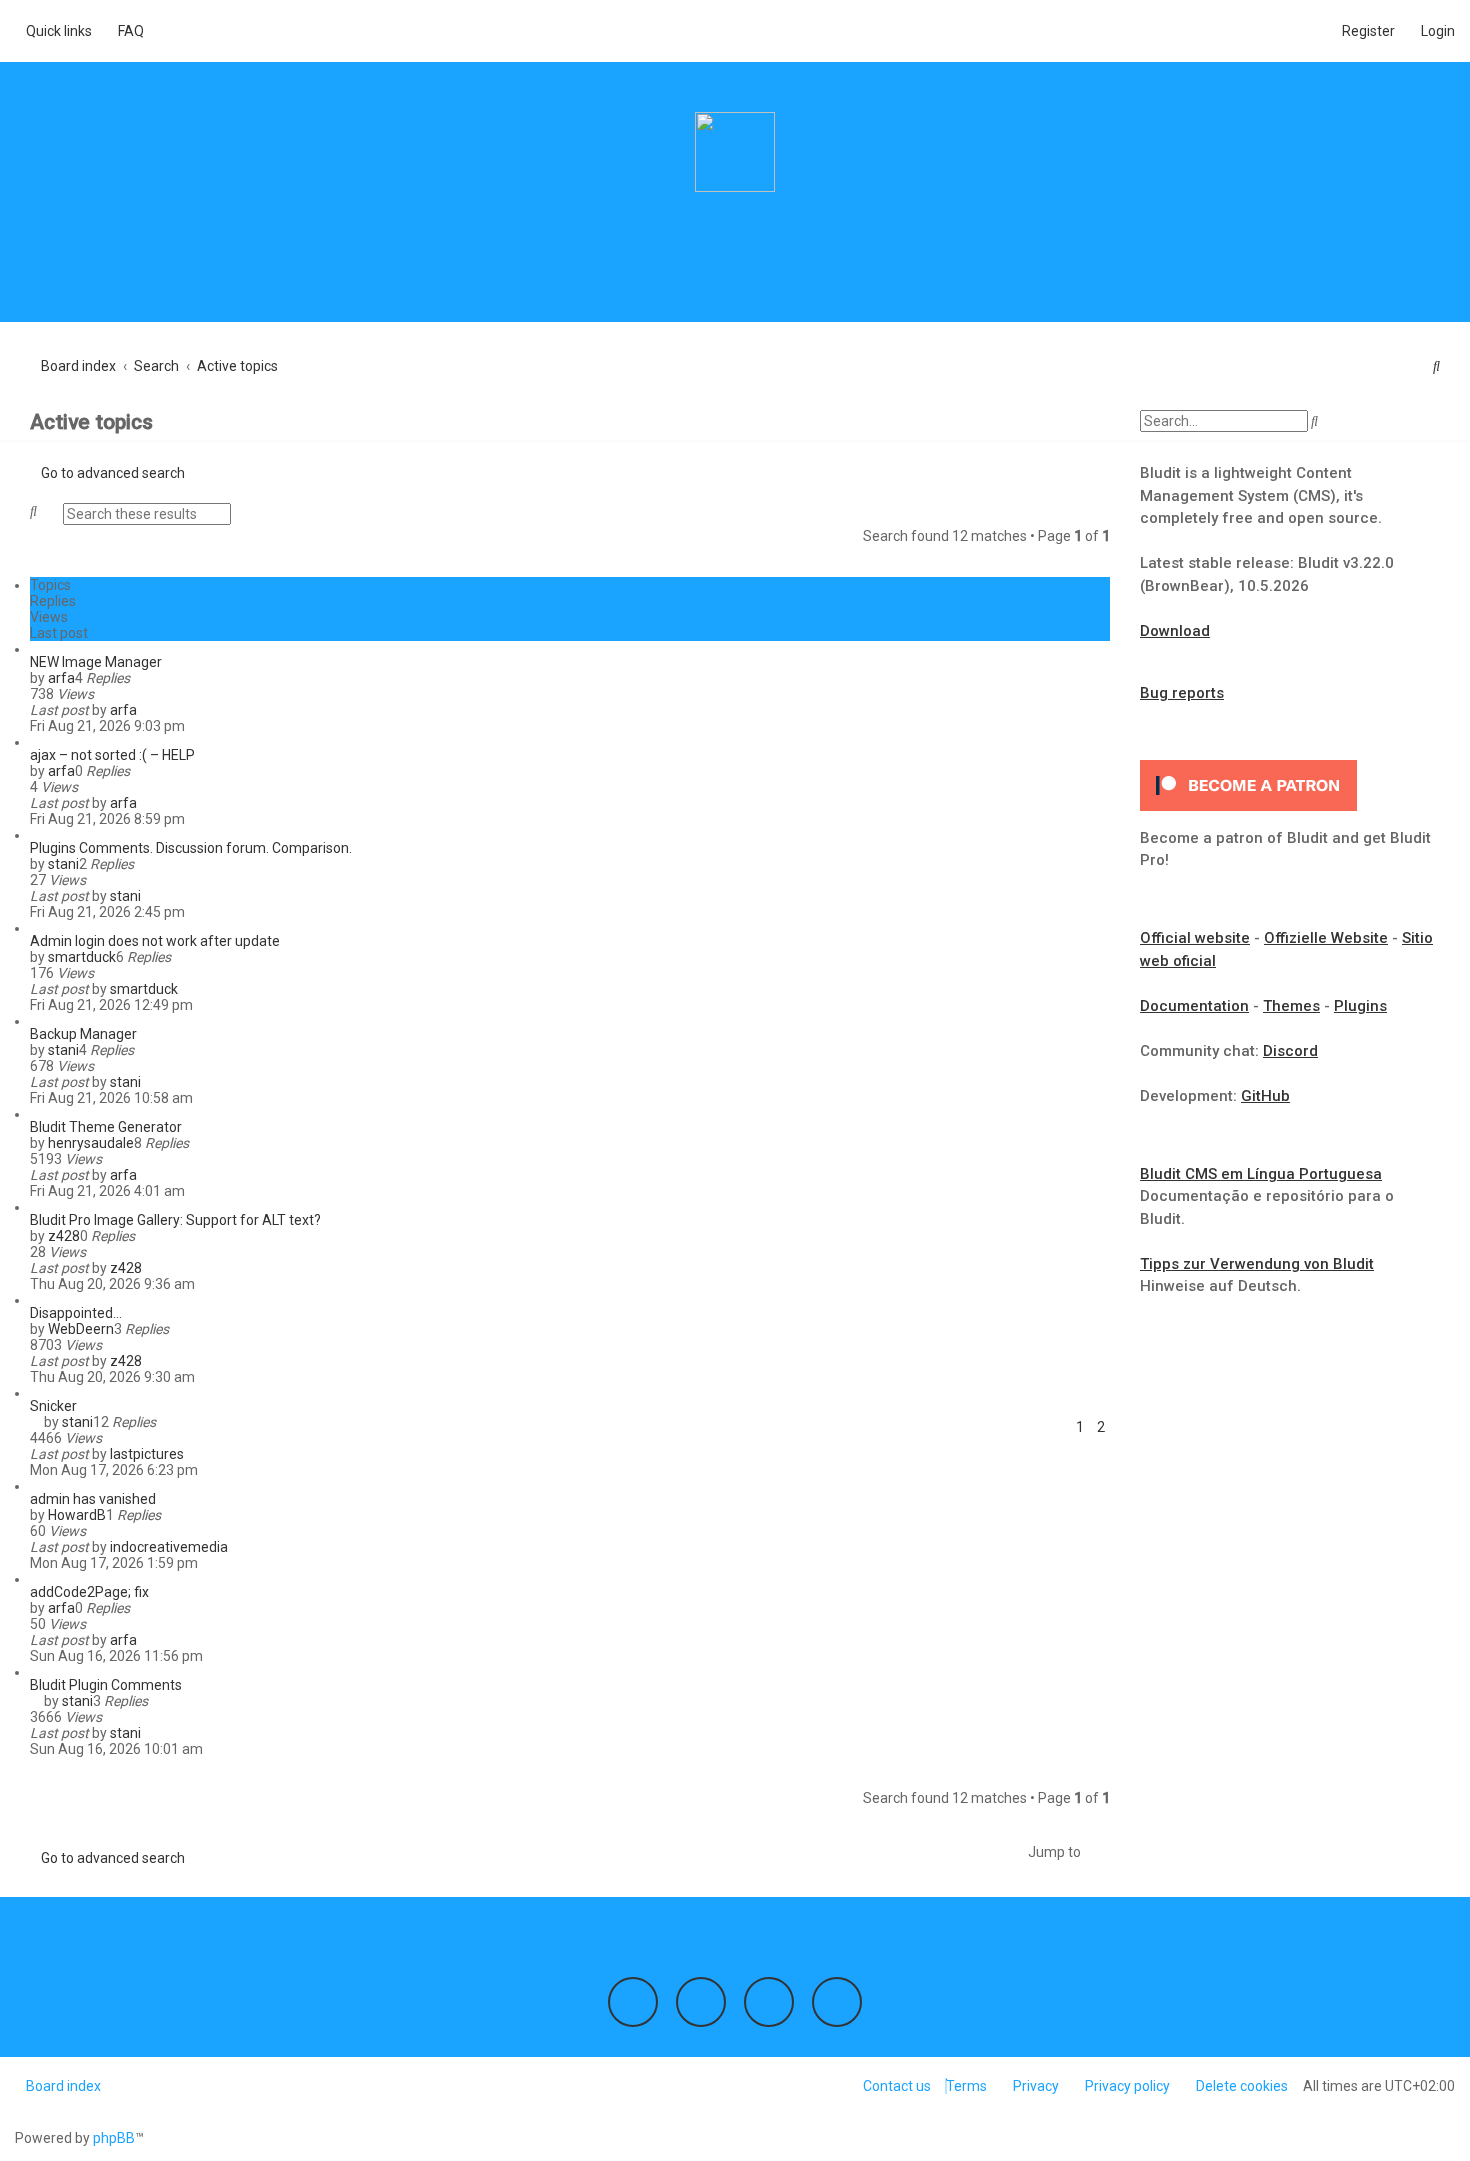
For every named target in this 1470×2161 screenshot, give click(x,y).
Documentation (1194, 1006)
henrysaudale (91, 1143)
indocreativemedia (169, 1547)
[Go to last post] (145, 710)
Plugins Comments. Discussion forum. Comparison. (191, 848)
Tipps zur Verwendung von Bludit (1257, 1264)
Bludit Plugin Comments (106, 1685)
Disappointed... (76, 1313)
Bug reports (1182, 693)
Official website (1195, 938)
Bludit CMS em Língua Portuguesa (1261, 1174)
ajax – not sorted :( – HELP (112, 755)
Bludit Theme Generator (106, 1127)
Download (1175, 631)
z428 (64, 1236)
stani (63, 864)
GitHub (1265, 1096)
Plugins (1360, 1006)
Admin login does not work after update (155, 941)
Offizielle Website (1326, 938)
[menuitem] (125, 31)
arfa (61, 678)
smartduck (82, 957)
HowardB (77, 1515)
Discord (1290, 1051)
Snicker (53, 1406)
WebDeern (81, 1329)
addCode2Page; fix (89, 1592)
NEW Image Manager (96, 662)
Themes (1291, 1006)
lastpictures (147, 1454)
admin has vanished (93, 1499)
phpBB (114, 2138)
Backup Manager (83, 1034)
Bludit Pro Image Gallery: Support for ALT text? (175, 1220)
